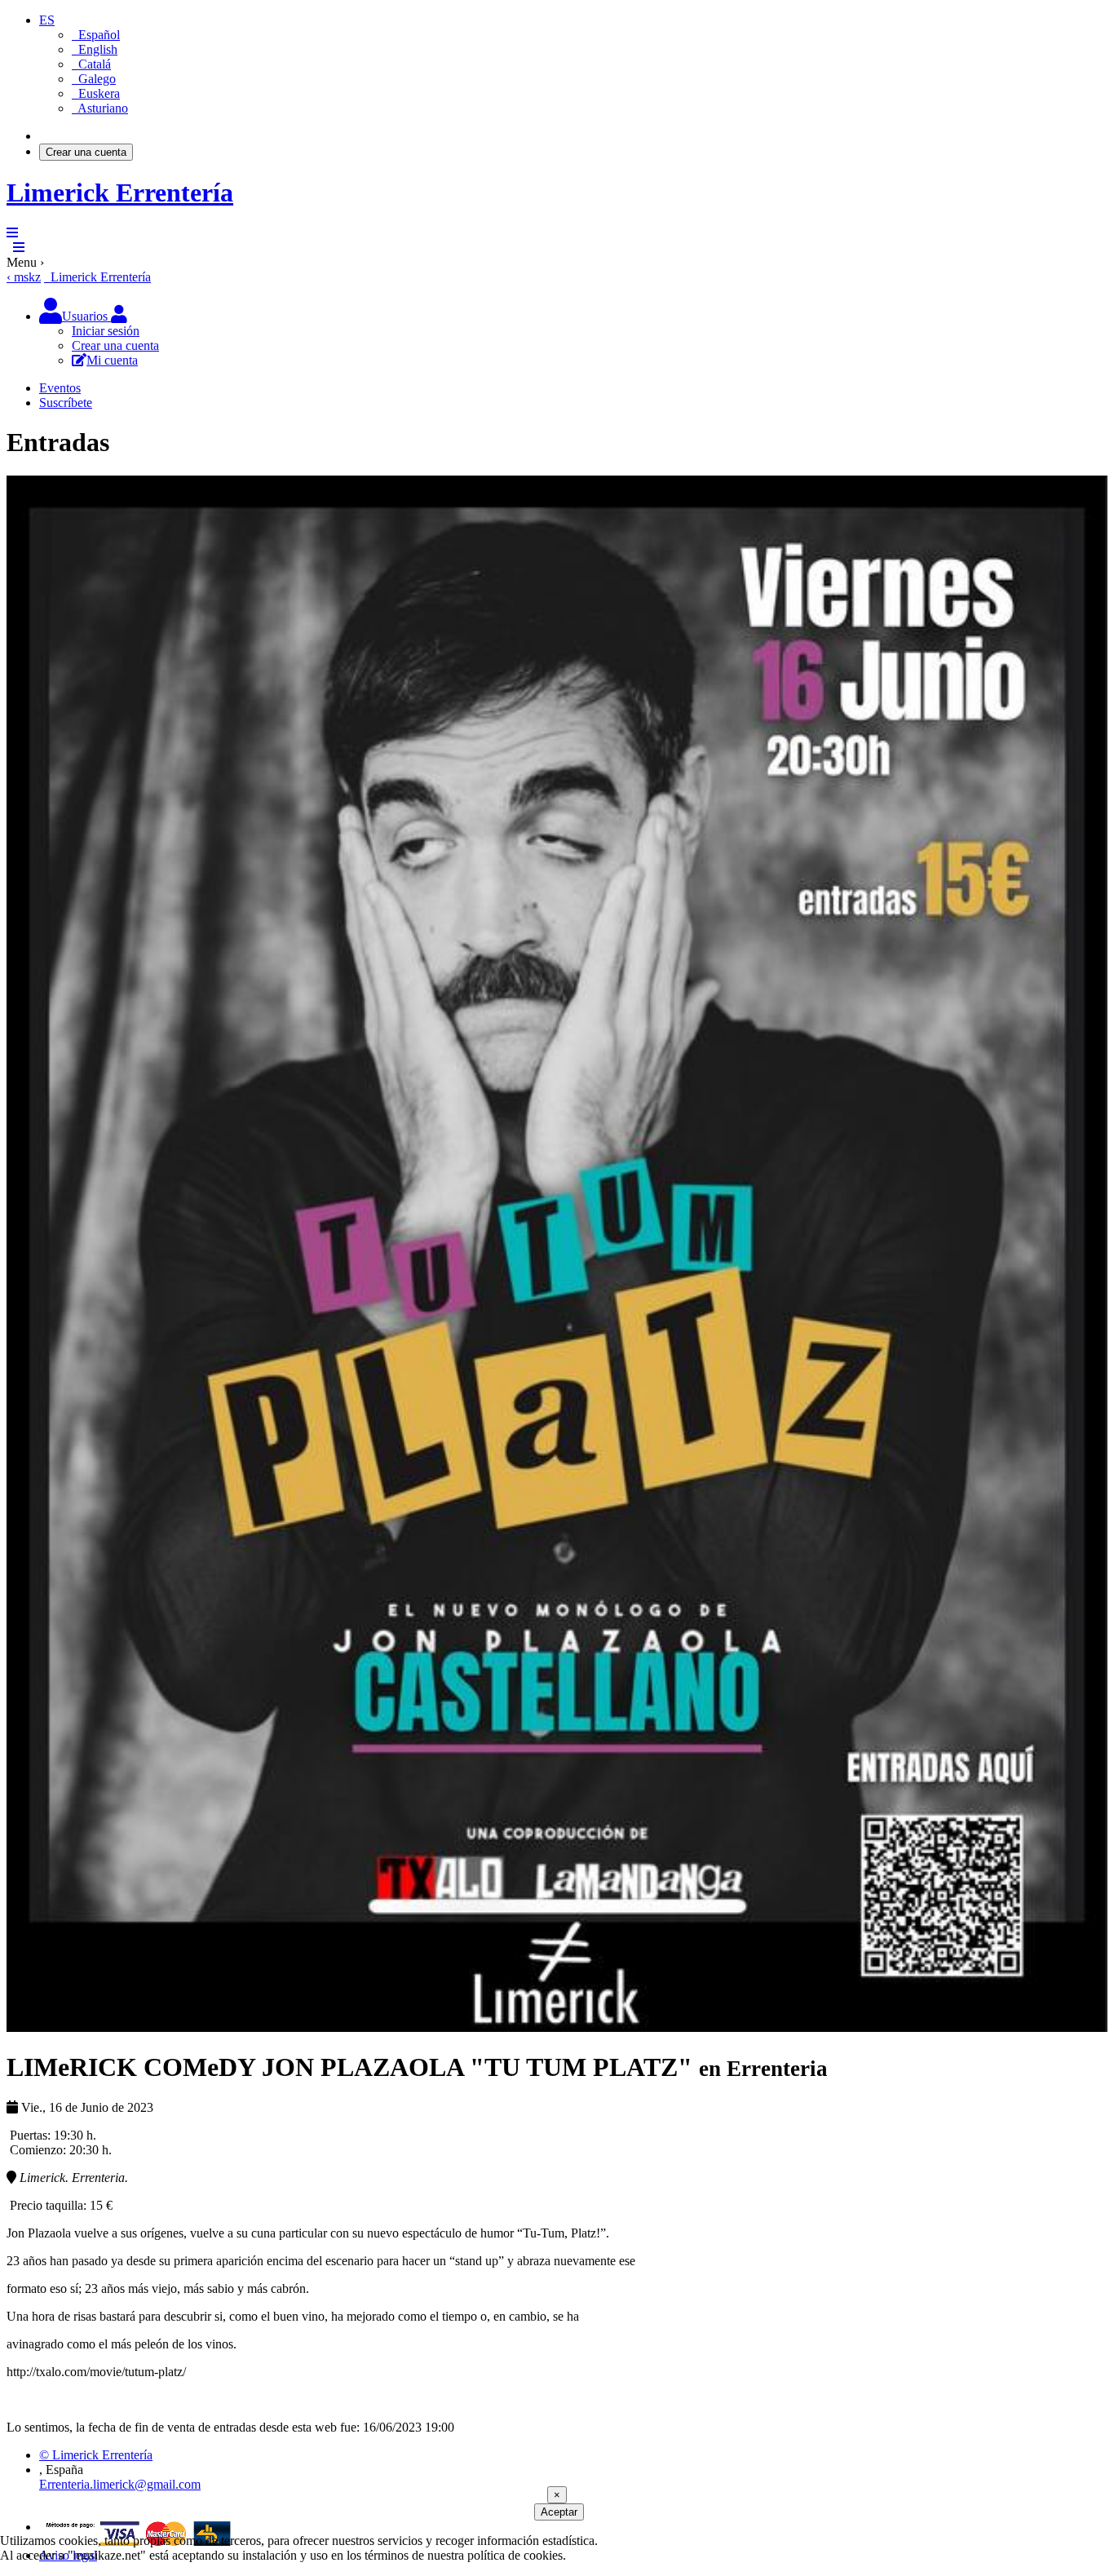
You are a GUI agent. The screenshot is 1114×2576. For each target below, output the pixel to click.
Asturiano (100, 108)
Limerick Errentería (120, 193)
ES (47, 20)
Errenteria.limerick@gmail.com (120, 2484)
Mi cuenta (112, 360)
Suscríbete (66, 403)
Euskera (96, 93)
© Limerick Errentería (96, 2455)
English (95, 49)
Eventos (60, 388)
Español (96, 35)
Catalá (91, 64)
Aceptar (559, 2512)
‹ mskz (24, 277)
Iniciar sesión (73, 136)
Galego (94, 79)
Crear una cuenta (86, 152)
